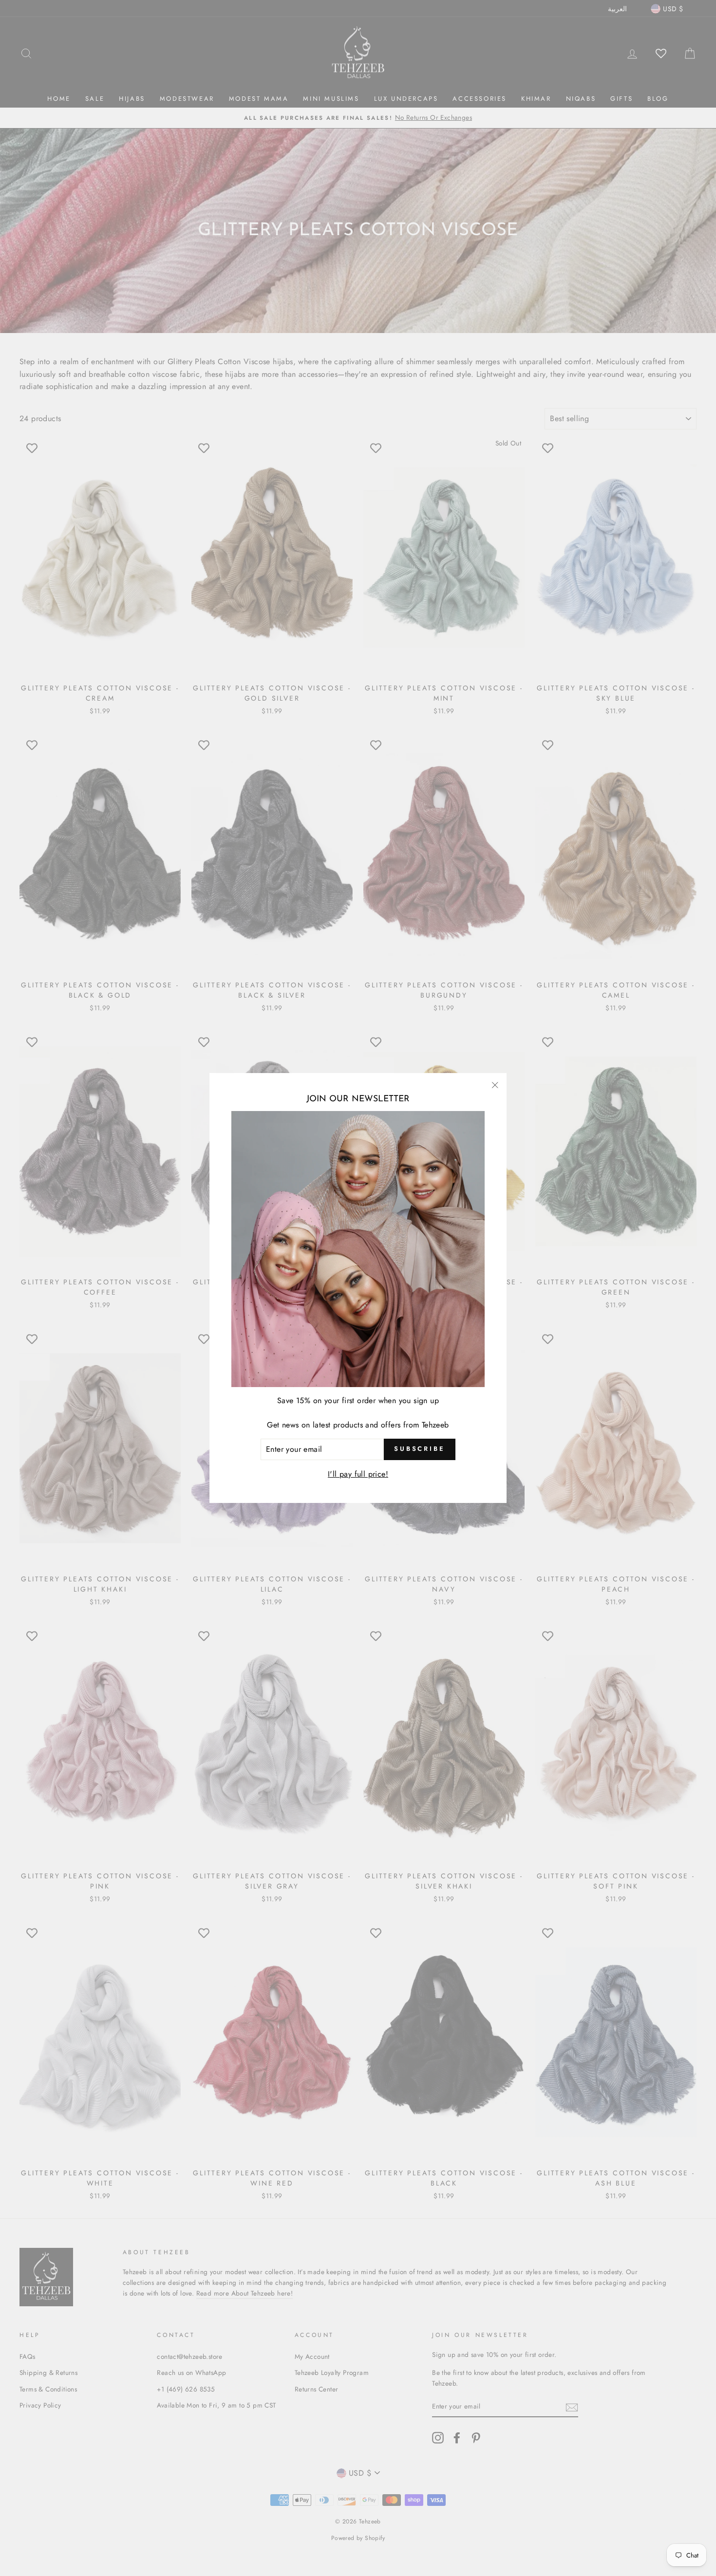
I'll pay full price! (358, 1474)
